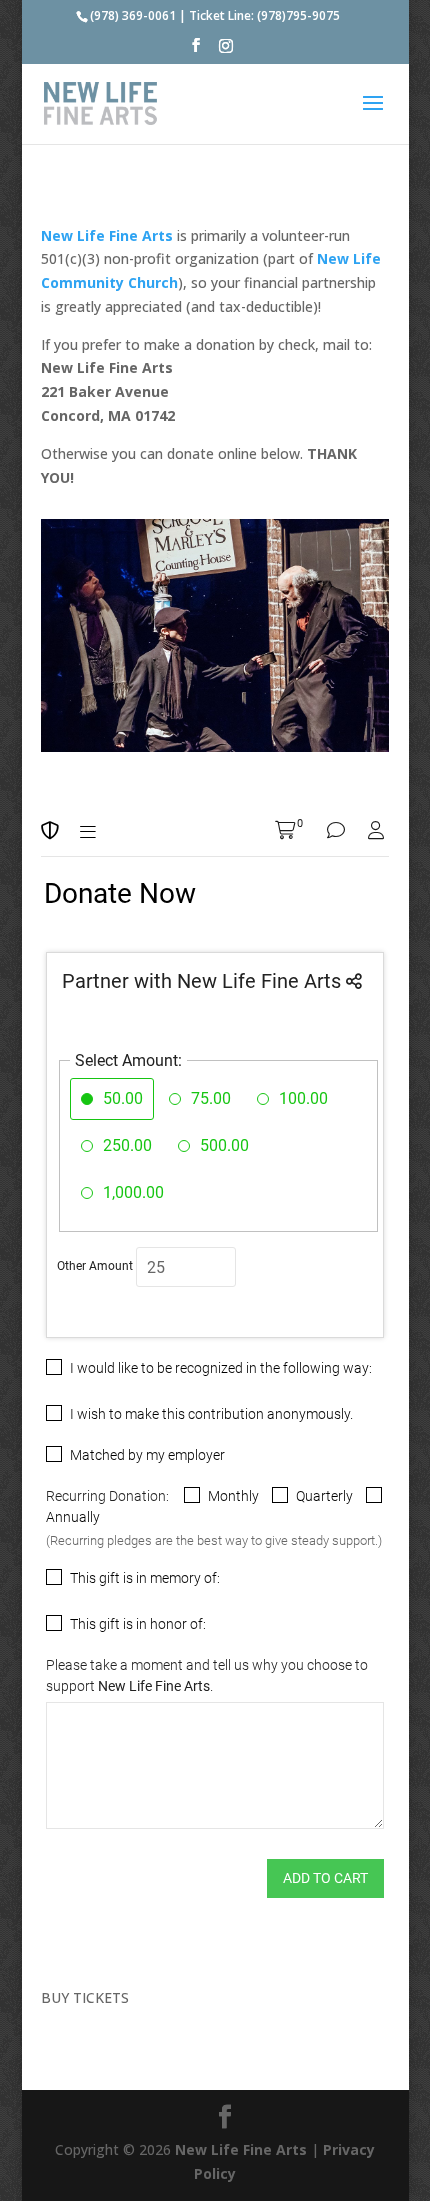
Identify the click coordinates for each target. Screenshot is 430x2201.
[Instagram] (226, 51)
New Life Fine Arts (241, 2149)
